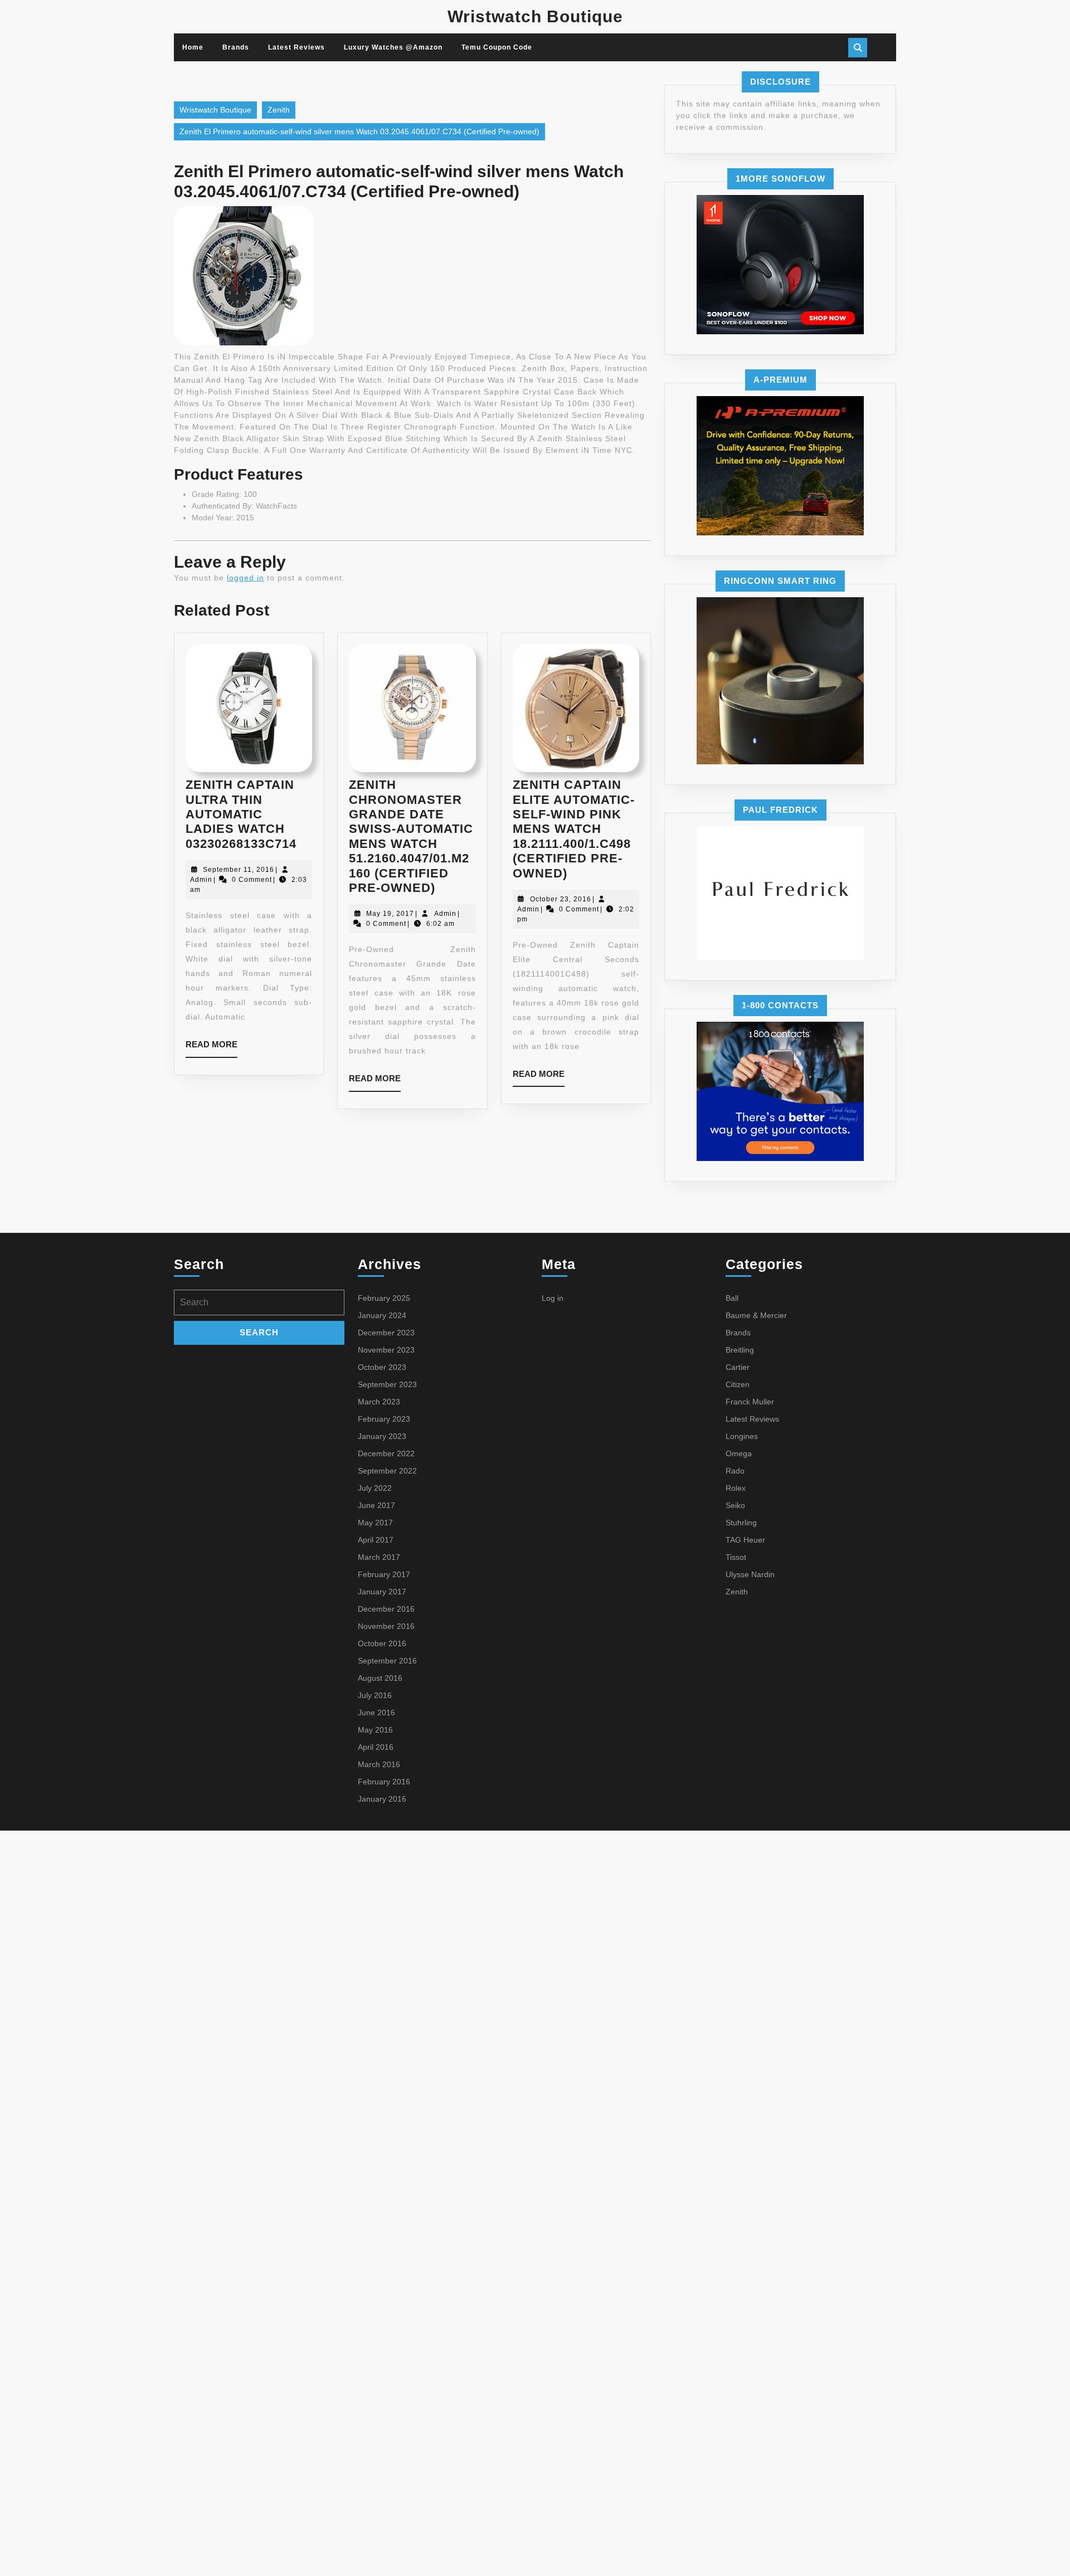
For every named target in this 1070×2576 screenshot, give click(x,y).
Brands (236, 47)
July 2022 (375, 1488)
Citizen (738, 1384)
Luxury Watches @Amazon (393, 47)
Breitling (740, 1350)
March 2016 (379, 1764)
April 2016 (376, 1747)
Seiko (735, 1505)
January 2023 (382, 1436)
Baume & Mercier (756, 1315)
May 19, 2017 (390, 914)
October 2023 (382, 1367)
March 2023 (379, 1402)
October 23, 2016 (561, 899)
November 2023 (386, 1350)
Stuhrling (741, 1523)
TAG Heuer (745, 1540)
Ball (732, 1298)
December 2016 (386, 1609)
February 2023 (384, 1419)
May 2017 (375, 1523)
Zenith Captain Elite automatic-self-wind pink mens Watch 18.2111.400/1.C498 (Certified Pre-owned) (574, 829)
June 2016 (376, 1713)
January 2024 (382, 1315)
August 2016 (380, 1678)
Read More (211, 1048)
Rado (735, 1471)
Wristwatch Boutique (535, 16)
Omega (739, 1453)
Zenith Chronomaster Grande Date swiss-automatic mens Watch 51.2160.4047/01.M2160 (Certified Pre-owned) (411, 836)
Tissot (736, 1557)
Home (193, 47)
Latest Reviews (296, 47)
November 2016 (386, 1626)
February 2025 (384, 1298)
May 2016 (375, 1730)
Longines (742, 1436)
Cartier (738, 1367)
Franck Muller (750, 1402)
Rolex (736, 1488)
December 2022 (386, 1453)
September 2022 (387, 1471)
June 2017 (376, 1505)
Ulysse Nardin (750, 1574)
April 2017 (376, 1540)
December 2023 (386, 1333)
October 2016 (382, 1643)
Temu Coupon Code (497, 47)
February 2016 (384, 1782)
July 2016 (375, 1695)
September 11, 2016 (239, 870)
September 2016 (387, 1661)
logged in (245, 578)
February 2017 (384, 1574)
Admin (201, 880)
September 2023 (387, 1384)
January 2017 (382, 1592)
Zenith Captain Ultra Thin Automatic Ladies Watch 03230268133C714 (241, 814)
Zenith (279, 110)
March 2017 (379, 1557)
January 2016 (382, 1799)
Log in (553, 1298)
